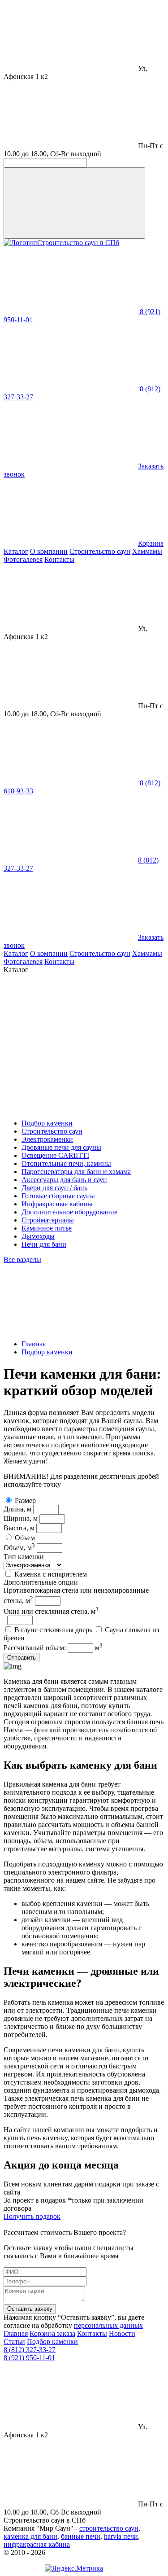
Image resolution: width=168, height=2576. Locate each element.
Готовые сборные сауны (58, 1196)
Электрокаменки (47, 1139)
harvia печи (121, 2536)
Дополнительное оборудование (69, 1212)
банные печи (81, 2536)
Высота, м (19, 1528)
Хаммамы (147, 551)
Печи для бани (44, 1244)
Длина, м (17, 1509)
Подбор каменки (47, 1123)
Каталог (16, 551)
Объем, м (19, 1548)
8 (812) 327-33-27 (30, 2350)
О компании (49, 551)
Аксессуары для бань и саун (64, 1180)
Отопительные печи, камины (66, 1163)
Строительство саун (100, 551)
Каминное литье (47, 1228)
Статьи (14, 2342)
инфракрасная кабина (37, 2544)
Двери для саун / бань (54, 1188)
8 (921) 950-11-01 (29, 2358)
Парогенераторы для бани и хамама (76, 1172)
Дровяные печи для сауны (61, 1147)
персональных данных (108, 2325)
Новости (122, 2333)
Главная (34, 1344)
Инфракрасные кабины (57, 1204)
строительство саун (109, 2528)
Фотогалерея (23, 559)
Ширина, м (21, 1518)
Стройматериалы (48, 1220)
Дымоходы (38, 1236)
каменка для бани (30, 2536)
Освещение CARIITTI (55, 1155)
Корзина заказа (52, 2333)
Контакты (59, 559)
